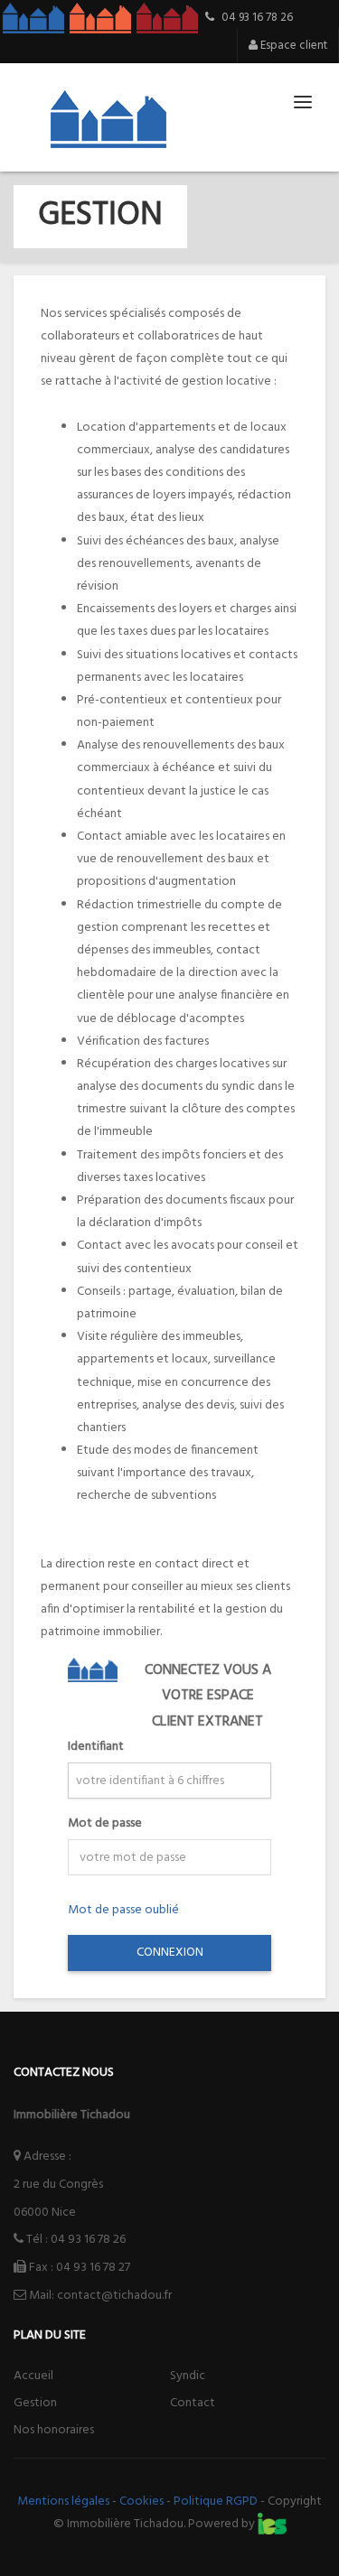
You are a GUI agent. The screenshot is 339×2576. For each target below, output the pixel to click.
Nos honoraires (54, 2430)
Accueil (33, 2376)
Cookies (141, 2502)
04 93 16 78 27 (93, 2268)
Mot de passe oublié (123, 1910)
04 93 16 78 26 (88, 2240)
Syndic (188, 2376)
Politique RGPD (216, 2502)
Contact (193, 2403)
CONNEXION (170, 1953)
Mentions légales (63, 2502)
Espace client (292, 46)
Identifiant (96, 1747)
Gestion (35, 2403)
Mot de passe (105, 1823)
